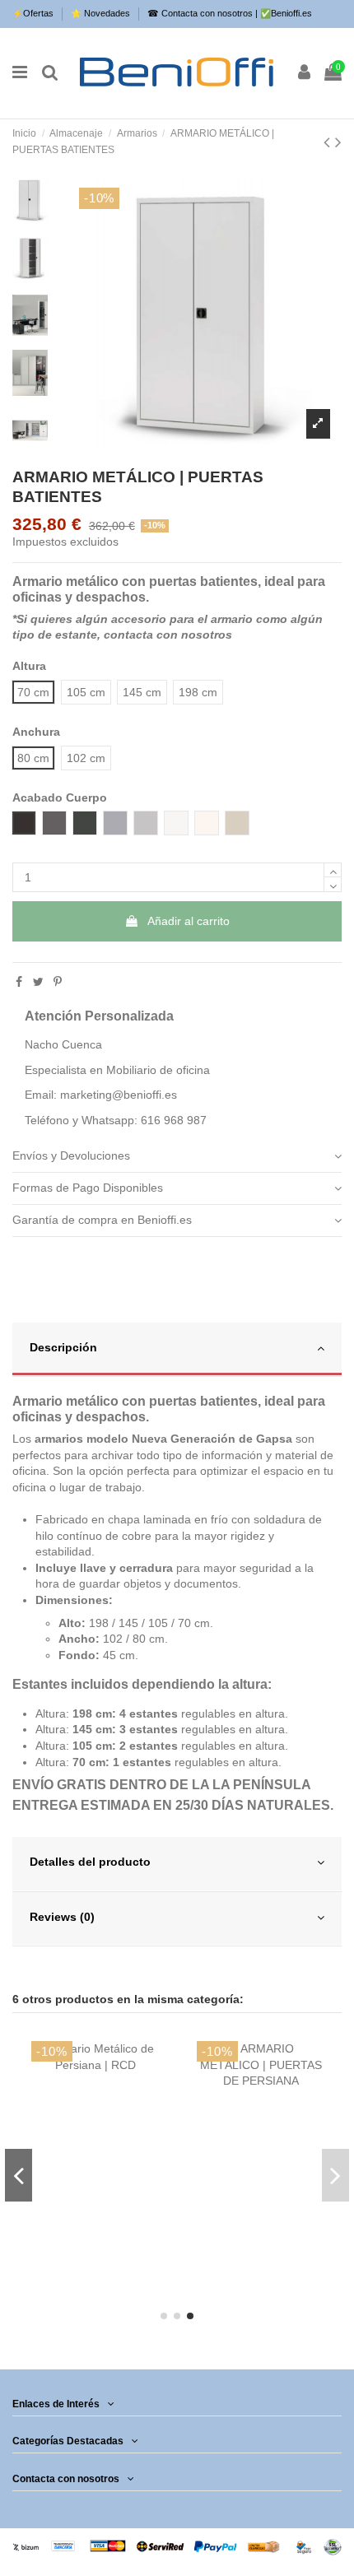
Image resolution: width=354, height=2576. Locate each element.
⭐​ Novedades (102, 13)
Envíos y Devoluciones (71, 1155)
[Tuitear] (38, 982)
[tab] (177, 1158)
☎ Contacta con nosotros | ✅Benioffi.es (230, 13)
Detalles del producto (90, 1862)
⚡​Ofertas (34, 13)
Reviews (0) (62, 1917)
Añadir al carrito (189, 921)
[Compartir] (19, 982)
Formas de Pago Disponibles (88, 1188)
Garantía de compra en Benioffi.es (102, 1220)
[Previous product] (329, 142)
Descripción (63, 1347)
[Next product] (338, 142)
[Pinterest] (58, 982)
